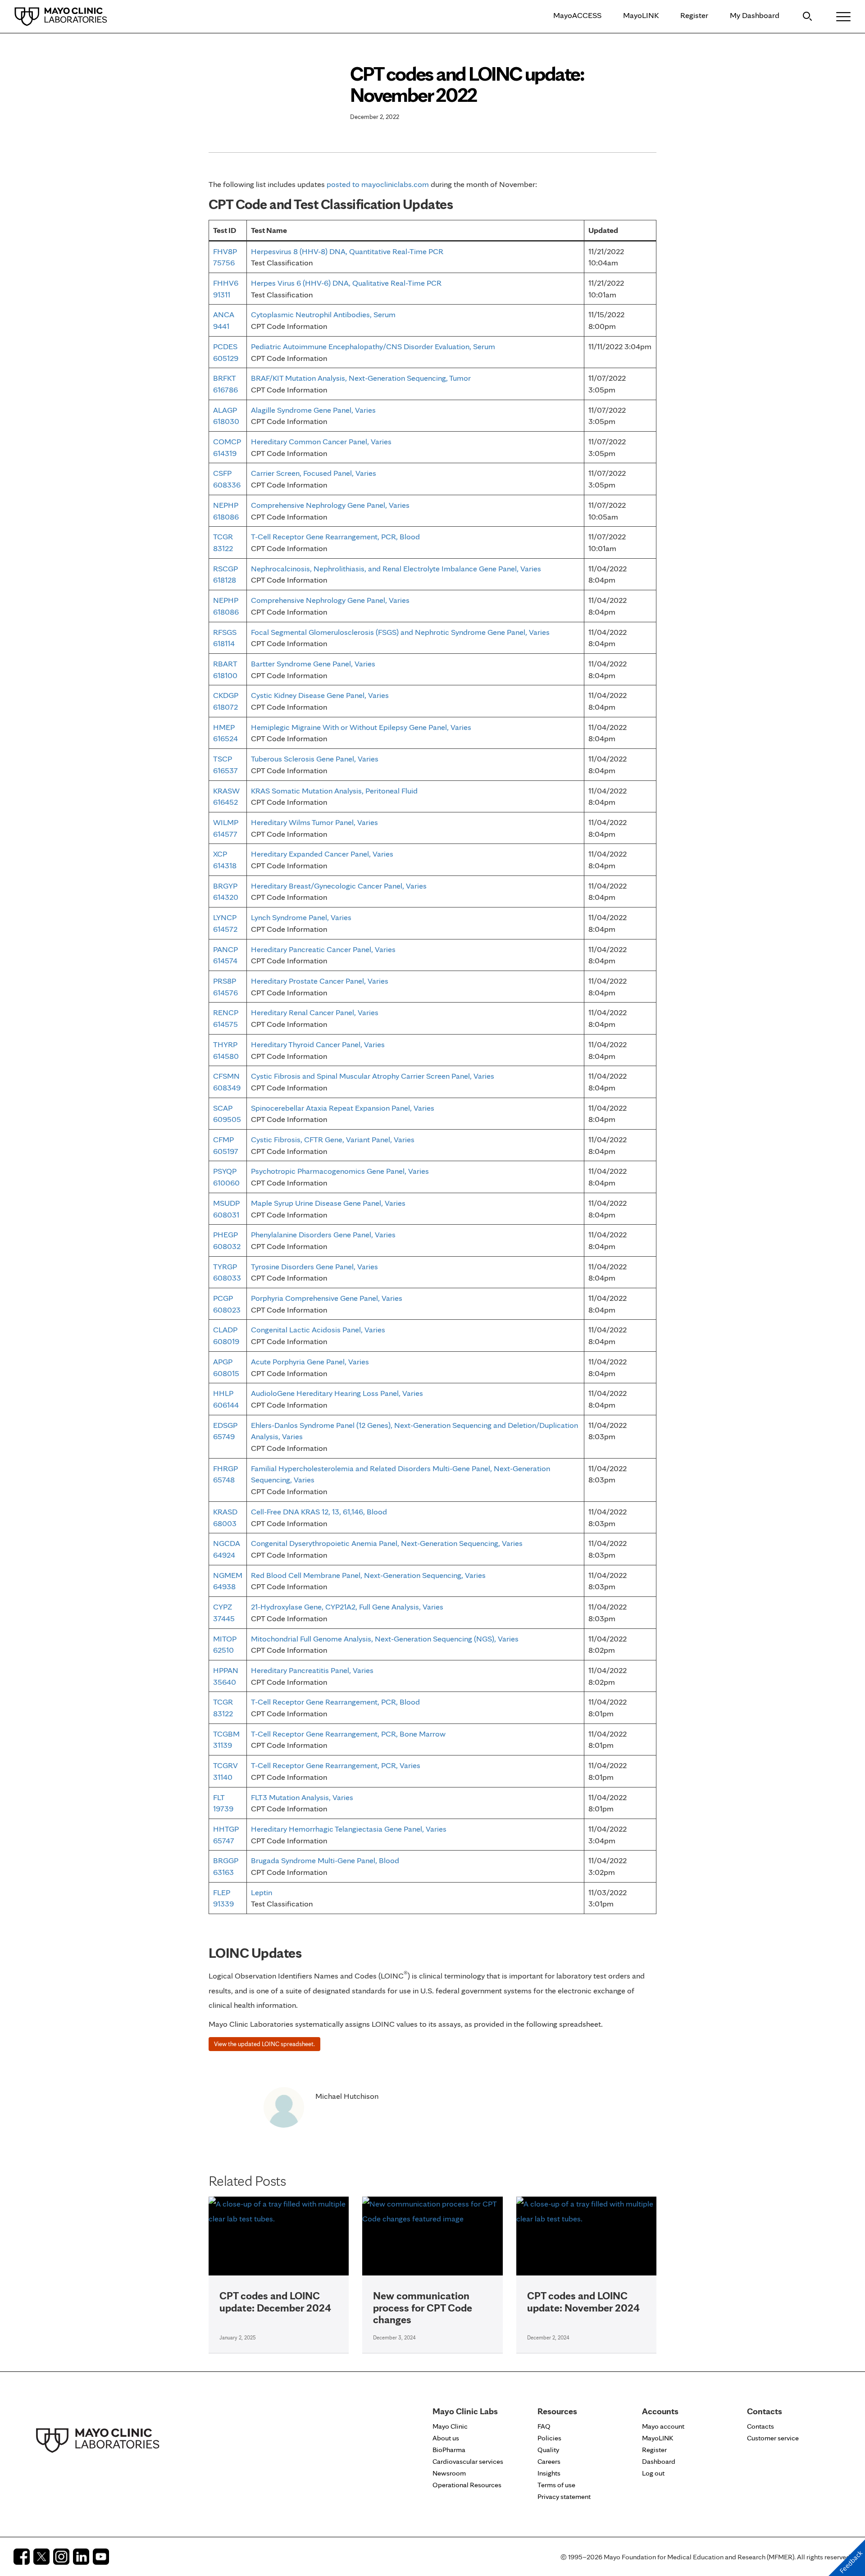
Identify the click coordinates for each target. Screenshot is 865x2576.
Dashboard (659, 2461)
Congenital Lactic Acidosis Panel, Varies (318, 1329)
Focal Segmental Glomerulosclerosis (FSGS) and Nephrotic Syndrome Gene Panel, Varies (400, 632)
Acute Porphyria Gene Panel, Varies (310, 1361)
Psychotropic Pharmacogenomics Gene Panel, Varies (340, 1171)
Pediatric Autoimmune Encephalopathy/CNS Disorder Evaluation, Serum (373, 346)
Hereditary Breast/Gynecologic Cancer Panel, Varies (339, 886)
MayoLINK (641, 15)
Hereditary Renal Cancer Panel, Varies (315, 1012)
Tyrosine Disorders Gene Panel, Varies (314, 1266)
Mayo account (663, 2426)
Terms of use (556, 2485)
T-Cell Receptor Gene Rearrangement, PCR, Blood (335, 536)
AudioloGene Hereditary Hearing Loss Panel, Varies (337, 1393)
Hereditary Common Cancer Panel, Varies (321, 441)
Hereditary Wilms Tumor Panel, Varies (314, 822)
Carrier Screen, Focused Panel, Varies (314, 473)
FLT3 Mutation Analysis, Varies (302, 1797)
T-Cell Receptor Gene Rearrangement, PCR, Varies (336, 1765)
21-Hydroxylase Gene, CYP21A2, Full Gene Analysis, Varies (347, 1607)
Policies (549, 2438)
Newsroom (449, 2473)
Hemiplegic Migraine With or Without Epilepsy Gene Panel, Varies (361, 727)
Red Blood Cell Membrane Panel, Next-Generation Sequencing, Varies (368, 1575)
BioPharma (449, 2450)
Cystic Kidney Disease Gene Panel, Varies (320, 695)
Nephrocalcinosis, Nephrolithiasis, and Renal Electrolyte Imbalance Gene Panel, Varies (396, 568)
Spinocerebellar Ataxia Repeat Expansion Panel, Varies (343, 1108)
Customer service (773, 2438)
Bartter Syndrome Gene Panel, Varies (313, 663)
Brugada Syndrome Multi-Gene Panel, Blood (325, 1860)
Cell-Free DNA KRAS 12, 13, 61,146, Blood (319, 1511)
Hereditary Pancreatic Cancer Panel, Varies (323, 949)
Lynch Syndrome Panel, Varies (301, 917)
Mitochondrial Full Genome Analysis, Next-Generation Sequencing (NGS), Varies (385, 1639)
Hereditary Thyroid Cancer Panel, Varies (318, 1044)
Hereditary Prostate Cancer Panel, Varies (320, 981)
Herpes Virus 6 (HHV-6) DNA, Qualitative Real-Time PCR (346, 283)
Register (694, 15)
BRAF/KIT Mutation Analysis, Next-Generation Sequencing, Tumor (361, 378)
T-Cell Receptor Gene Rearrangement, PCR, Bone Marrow (348, 1734)
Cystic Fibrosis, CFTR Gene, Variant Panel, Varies (333, 1139)
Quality (548, 2450)
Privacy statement (564, 2496)
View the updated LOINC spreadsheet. (264, 2044)
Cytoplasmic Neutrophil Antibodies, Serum (323, 314)
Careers (549, 2461)
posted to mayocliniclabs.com (378, 184)
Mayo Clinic (450, 2426)
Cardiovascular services (468, 2461)
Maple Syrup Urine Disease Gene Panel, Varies (328, 1203)
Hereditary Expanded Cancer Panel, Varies (322, 854)
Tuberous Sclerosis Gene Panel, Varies (315, 759)
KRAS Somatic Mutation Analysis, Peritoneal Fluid (334, 791)
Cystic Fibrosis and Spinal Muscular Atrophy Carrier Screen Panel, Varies (373, 1076)
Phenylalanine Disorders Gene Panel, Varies (323, 1234)
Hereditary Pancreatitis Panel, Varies (312, 1670)
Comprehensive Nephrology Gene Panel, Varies (330, 505)
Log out (653, 2473)
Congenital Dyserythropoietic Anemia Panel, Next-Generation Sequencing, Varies (387, 1543)
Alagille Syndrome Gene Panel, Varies (313, 410)
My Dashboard (755, 15)
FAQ (544, 2426)
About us (446, 2438)
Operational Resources (467, 2485)
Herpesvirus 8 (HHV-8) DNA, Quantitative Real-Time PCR (347, 251)
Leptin (262, 1892)
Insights (549, 2473)
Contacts (760, 2426)
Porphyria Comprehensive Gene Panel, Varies (327, 1298)
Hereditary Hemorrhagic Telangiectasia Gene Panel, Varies (349, 1829)
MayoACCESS (577, 15)
